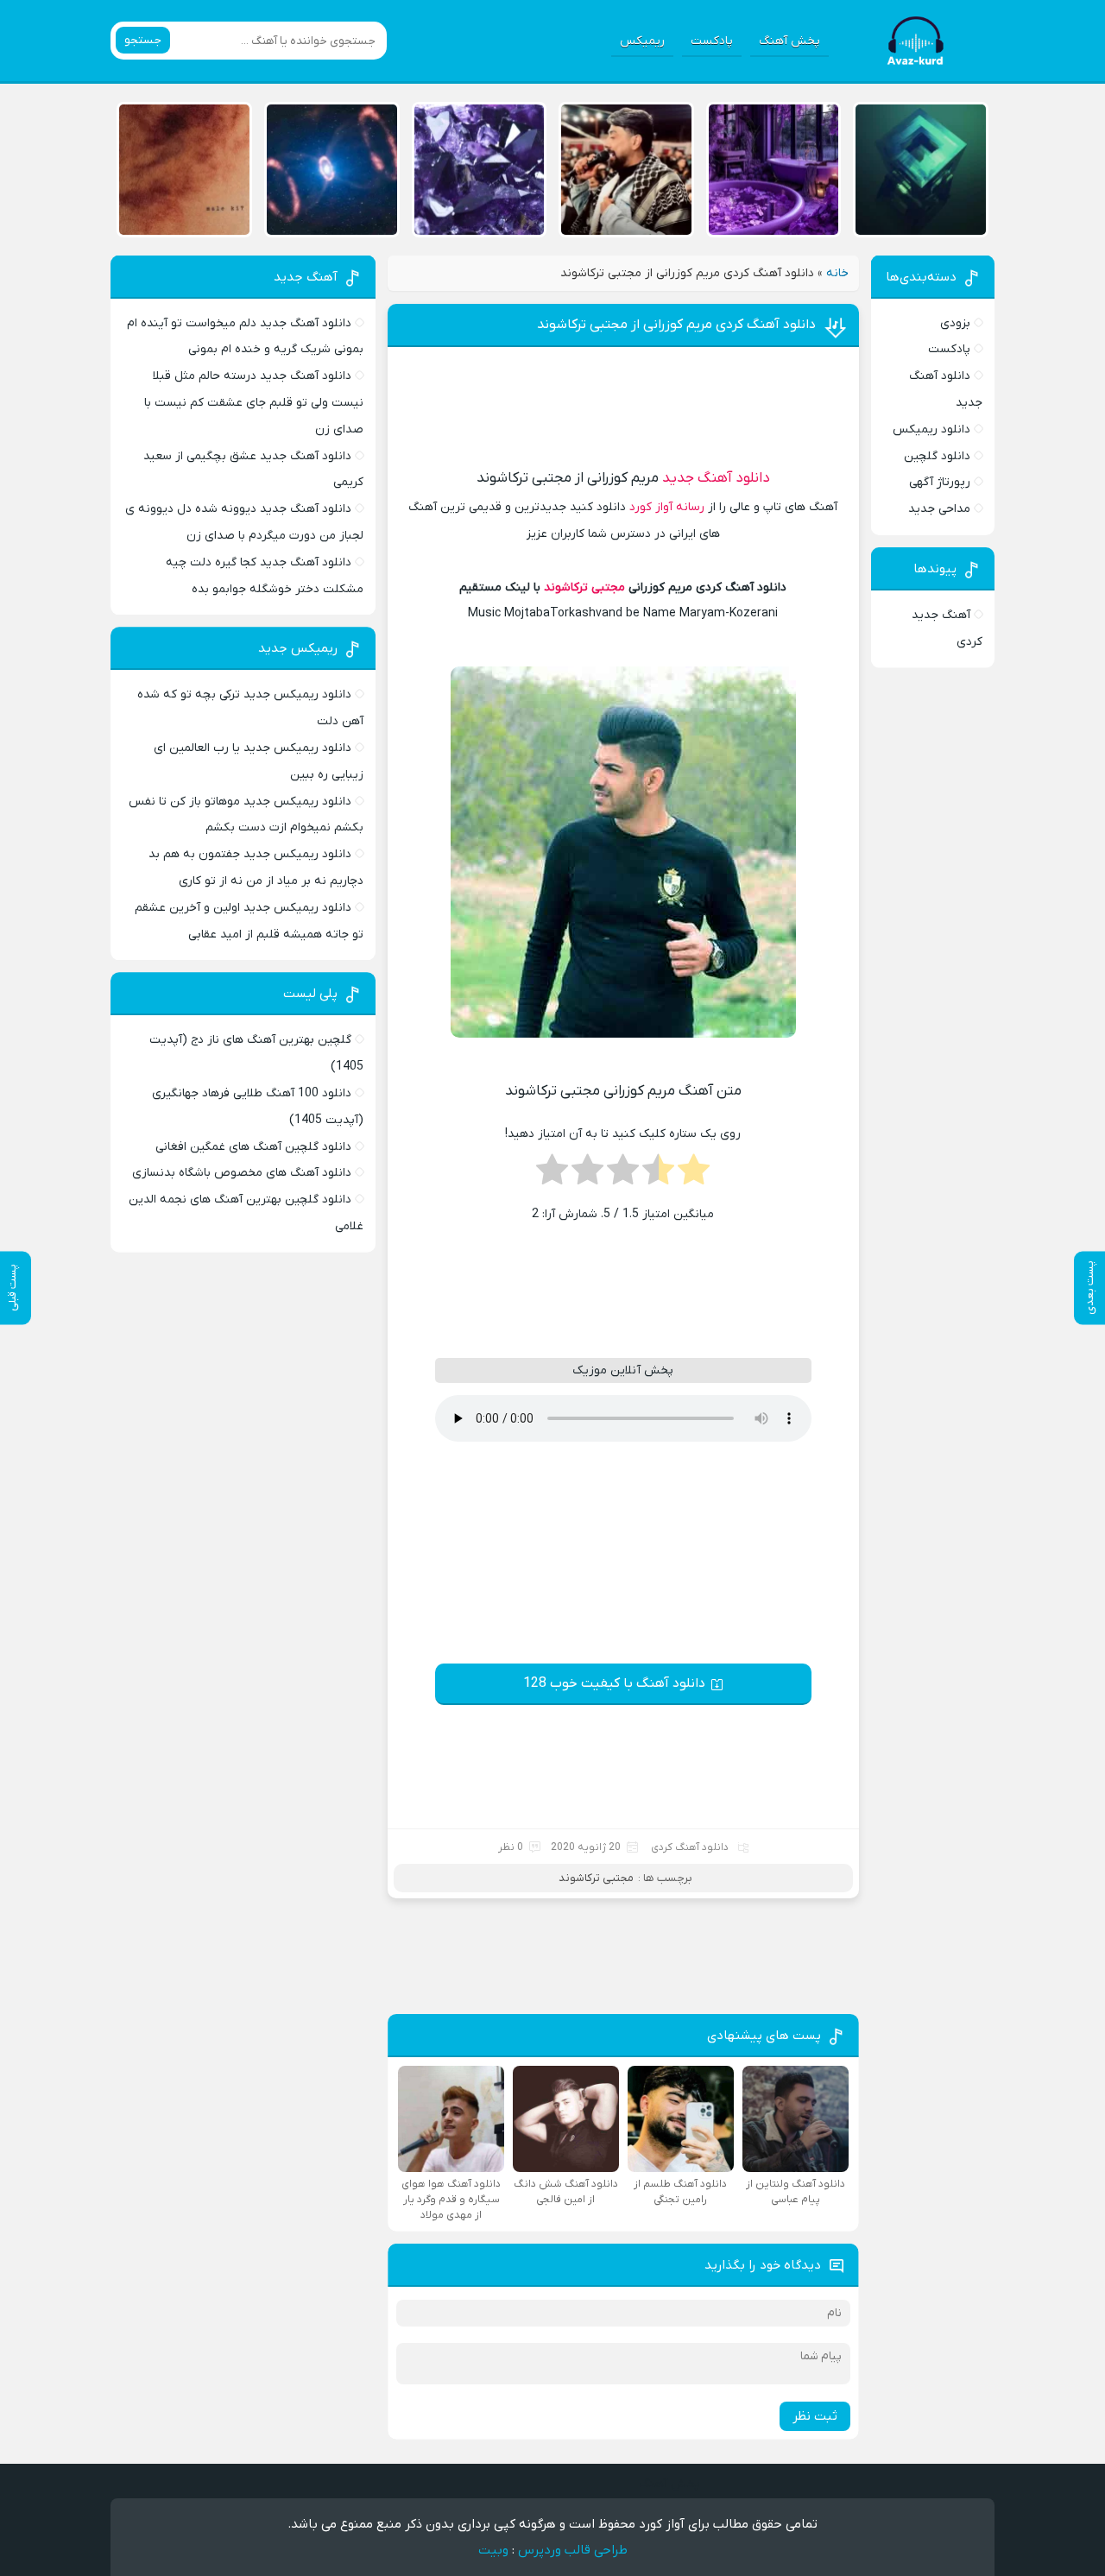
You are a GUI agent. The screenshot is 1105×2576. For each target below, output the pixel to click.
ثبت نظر (815, 2416)
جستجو (143, 40)
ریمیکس (642, 41)
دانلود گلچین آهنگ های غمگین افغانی (253, 1147)
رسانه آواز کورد (667, 507)
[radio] (694, 1175)
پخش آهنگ (789, 41)
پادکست (712, 41)
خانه (837, 273)
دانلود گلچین (937, 456)
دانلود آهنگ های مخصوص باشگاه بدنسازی (242, 1173)
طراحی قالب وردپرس (573, 2550)
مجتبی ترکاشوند (584, 587)
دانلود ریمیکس (931, 429)
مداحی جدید (939, 509)
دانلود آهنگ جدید (716, 478)
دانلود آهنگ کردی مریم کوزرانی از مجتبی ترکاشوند (676, 325)
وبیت (493, 2550)
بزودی (955, 323)
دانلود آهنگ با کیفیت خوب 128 (614, 1683)
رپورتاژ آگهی (940, 482)
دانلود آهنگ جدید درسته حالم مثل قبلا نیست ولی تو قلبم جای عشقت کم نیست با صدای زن (254, 403)
